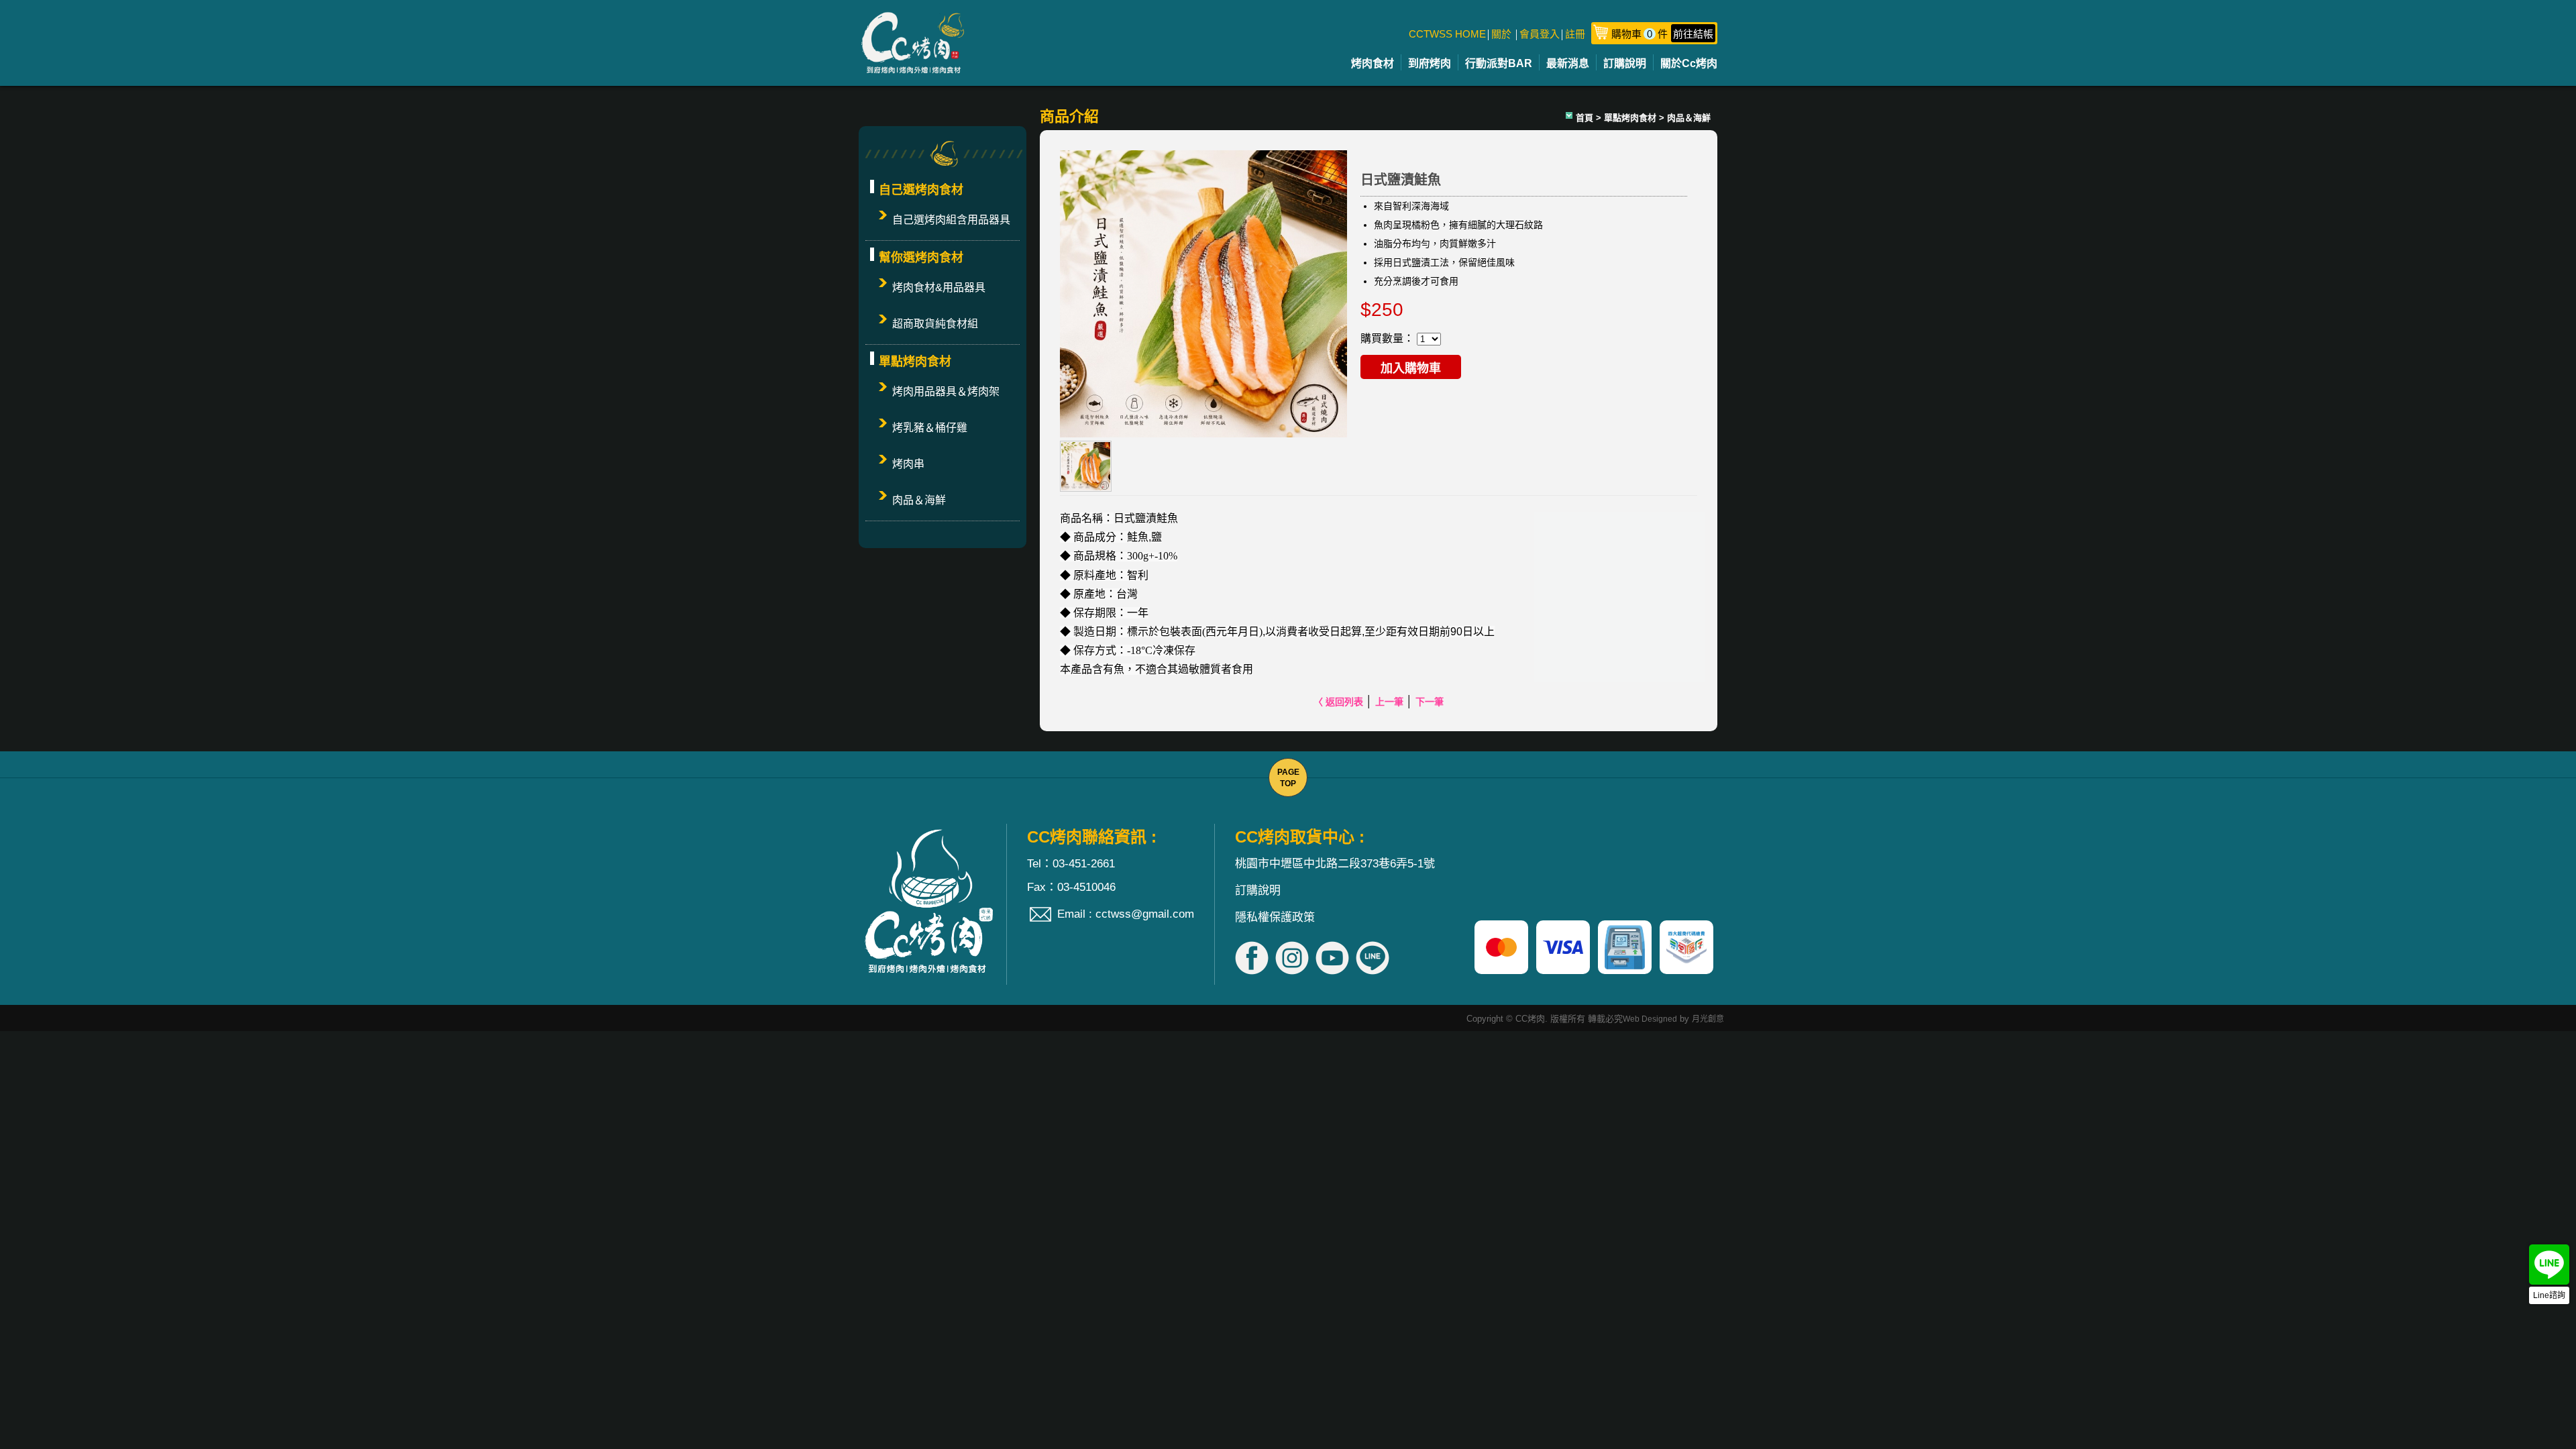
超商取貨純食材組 (935, 324)
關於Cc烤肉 (1689, 63)
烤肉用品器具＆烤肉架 (946, 391)
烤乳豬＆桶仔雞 (930, 428)
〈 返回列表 (1338, 702)
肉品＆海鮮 (919, 500)
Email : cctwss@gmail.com (1126, 914)
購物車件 (1662, 34)
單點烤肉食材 (915, 362)
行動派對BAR (1499, 63)
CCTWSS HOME (1447, 34)
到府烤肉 (1430, 63)
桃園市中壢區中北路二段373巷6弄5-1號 (1335, 864)
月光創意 (1708, 1019)
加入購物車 (1411, 368)
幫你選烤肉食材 (921, 258)
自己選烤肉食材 (921, 190)
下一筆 (1430, 702)
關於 (1501, 34)
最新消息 (1568, 63)
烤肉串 (908, 464)
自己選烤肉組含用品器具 (951, 220)
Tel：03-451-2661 (1071, 864)
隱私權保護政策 (1275, 917)
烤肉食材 (1373, 63)
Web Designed (1650, 1019)
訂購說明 (1625, 63)
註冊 (1575, 34)
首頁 (1585, 118)
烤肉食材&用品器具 (939, 287)
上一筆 (1389, 702)
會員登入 (1540, 34)
